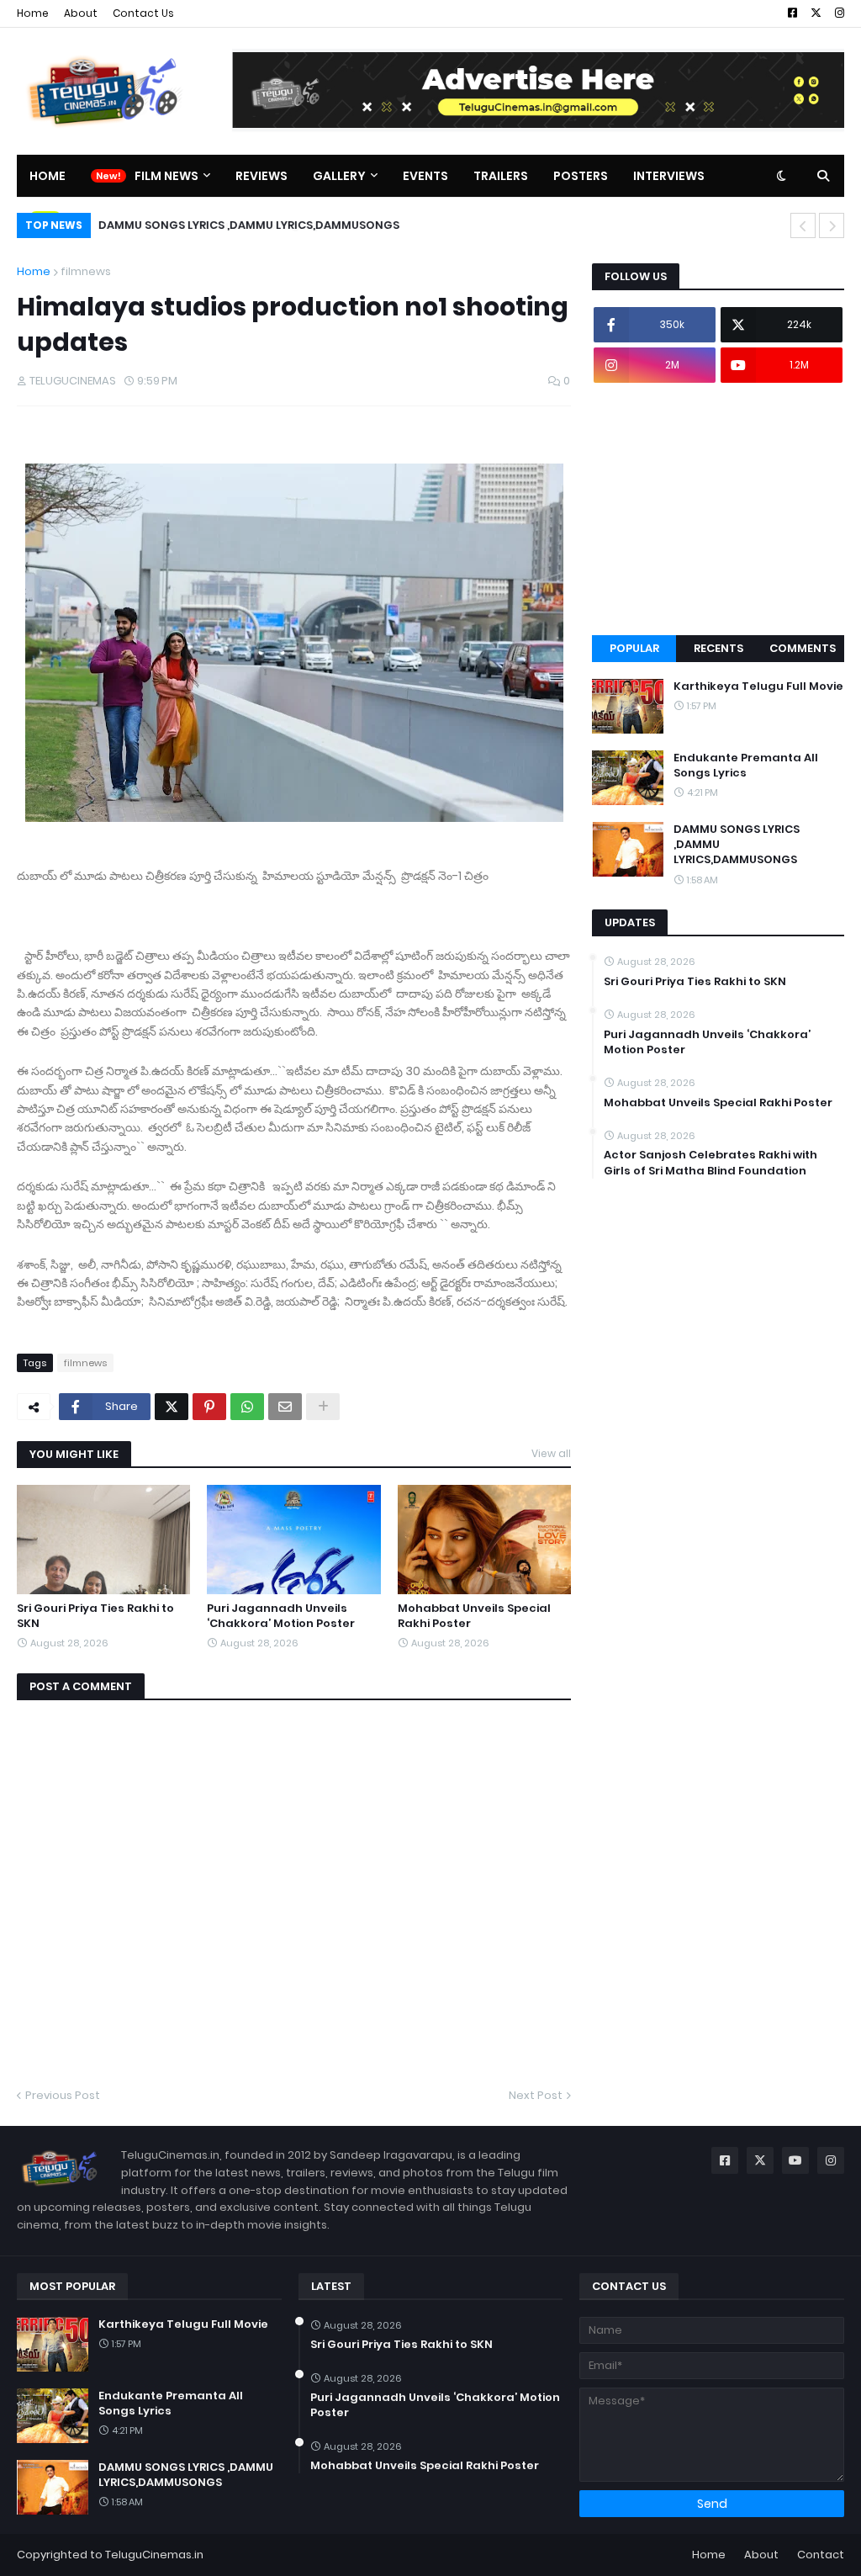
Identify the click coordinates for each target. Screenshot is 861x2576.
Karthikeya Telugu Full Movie (758, 686)
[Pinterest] (209, 1407)
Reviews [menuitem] (261, 176)
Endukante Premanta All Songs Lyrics (746, 766)
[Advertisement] (718, 509)
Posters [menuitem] (581, 176)
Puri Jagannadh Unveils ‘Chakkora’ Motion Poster (281, 1616)
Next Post (536, 2095)
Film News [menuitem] (166, 176)
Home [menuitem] (48, 176)
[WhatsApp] (247, 1407)
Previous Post (63, 2095)
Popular (634, 648)
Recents (718, 648)
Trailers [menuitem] (501, 176)
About (81, 13)
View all (551, 1453)
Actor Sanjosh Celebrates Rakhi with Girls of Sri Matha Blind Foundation (710, 1163)
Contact (821, 2555)
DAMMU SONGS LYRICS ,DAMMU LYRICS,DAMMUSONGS (248, 225)
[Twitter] (172, 1407)
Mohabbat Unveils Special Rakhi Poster (474, 1616)
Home (33, 13)
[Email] (285, 1407)
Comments (803, 648)
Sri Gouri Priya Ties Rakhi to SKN (95, 1616)
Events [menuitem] (425, 176)
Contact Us (143, 13)
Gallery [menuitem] (339, 176)
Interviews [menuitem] (669, 176)
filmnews (86, 271)
